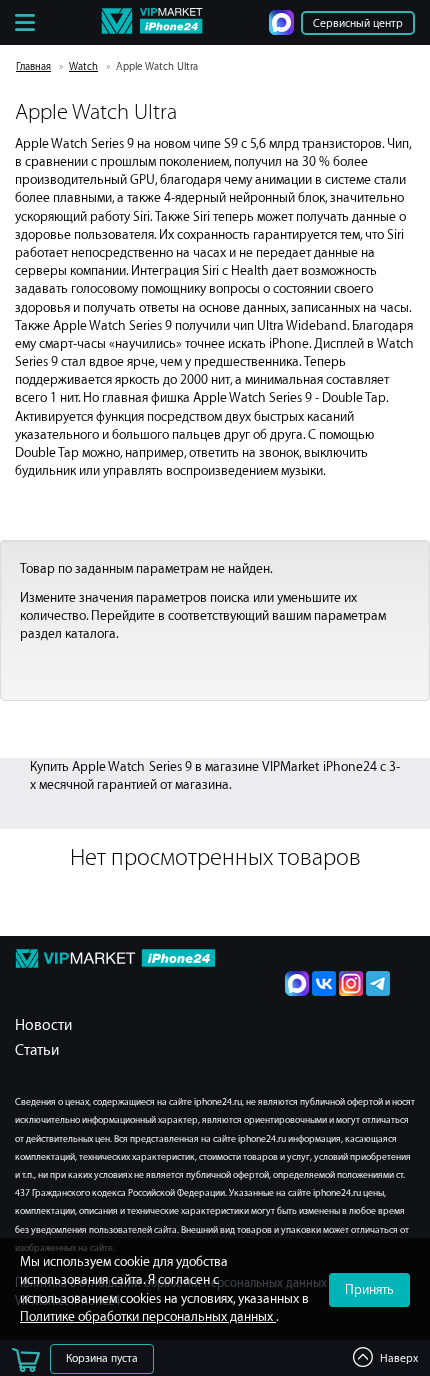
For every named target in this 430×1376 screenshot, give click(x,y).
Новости (43, 1025)
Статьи (37, 1050)
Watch (83, 67)
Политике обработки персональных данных (148, 1316)
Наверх (399, 1358)
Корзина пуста (102, 1358)
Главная (33, 67)
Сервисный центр (358, 23)
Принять (369, 1289)
